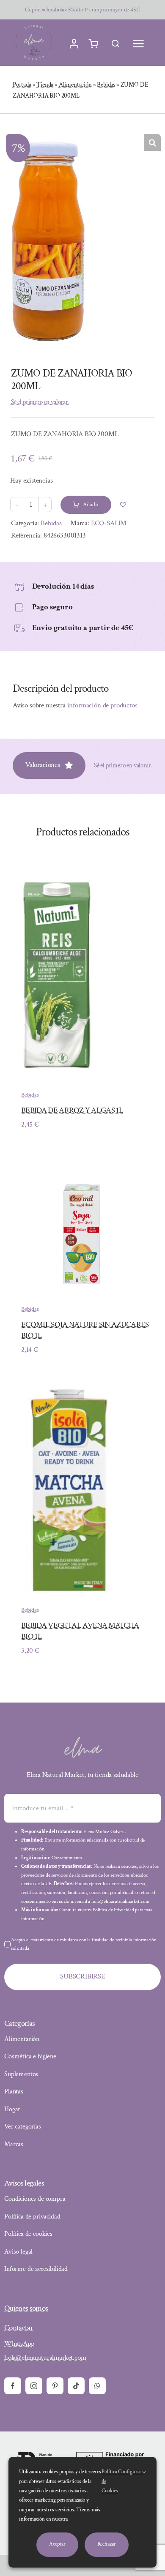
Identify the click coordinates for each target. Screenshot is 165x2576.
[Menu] (138, 44)
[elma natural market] (34, 25)
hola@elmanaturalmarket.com (45, 2358)
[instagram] (34, 2386)
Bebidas (106, 85)
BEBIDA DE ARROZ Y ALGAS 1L (72, 1110)
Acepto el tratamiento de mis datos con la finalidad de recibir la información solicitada (84, 1944)
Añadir (91, 505)
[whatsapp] (97, 2386)
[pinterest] (55, 2386)
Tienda (45, 85)
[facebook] (13, 2386)
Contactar (19, 2328)
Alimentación (75, 85)
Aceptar (57, 2544)
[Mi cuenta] (74, 44)
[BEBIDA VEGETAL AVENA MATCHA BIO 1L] (68, 1387)
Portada (22, 85)
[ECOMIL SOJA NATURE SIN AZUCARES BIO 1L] (82, 1162)
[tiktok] (76, 2386)
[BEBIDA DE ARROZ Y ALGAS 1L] (59, 872)
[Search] (115, 44)
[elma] (82, 1740)
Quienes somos (26, 2308)
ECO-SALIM (109, 523)
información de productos (102, 705)
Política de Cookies (110, 2481)
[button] (152, 142)
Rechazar (107, 2544)
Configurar (130, 2472)
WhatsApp (19, 2344)
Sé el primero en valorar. (40, 402)
